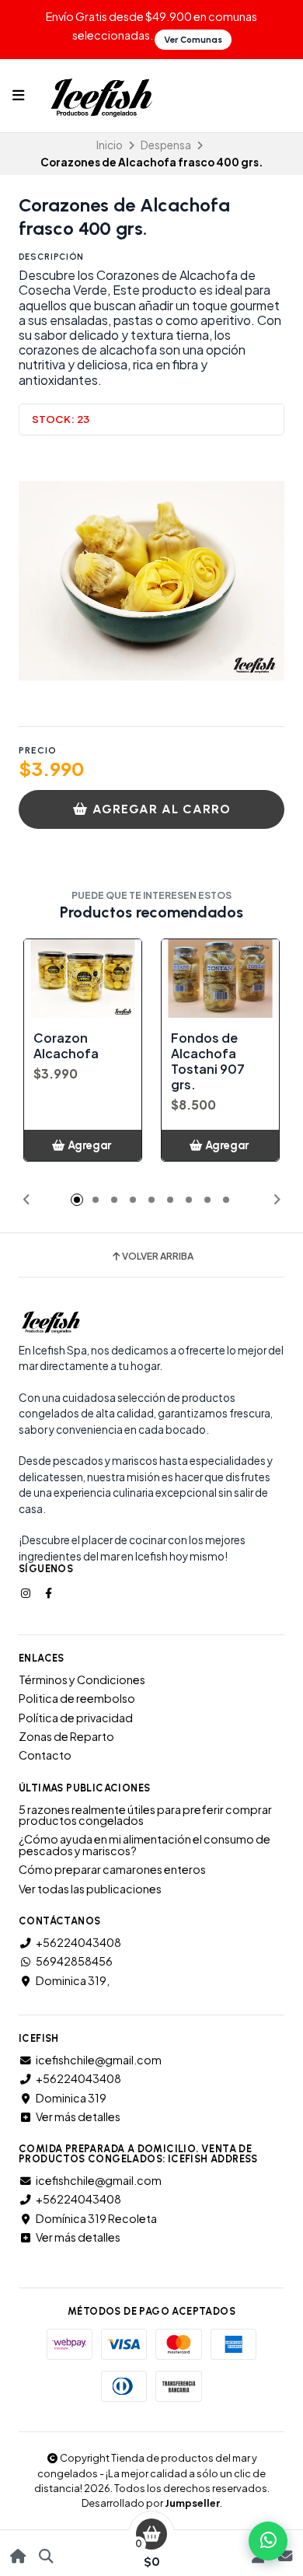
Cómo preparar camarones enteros (112, 1869)
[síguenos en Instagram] (27, 1592)
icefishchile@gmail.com (99, 2060)
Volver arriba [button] (158, 1257)
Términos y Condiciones (82, 1679)
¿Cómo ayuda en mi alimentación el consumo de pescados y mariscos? (145, 1845)
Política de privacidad (76, 1718)
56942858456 (74, 1961)
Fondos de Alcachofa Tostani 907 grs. (208, 1061)
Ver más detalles (78, 2116)
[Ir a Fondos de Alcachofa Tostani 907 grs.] (220, 979)
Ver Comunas (193, 40)
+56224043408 (78, 1942)
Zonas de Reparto (66, 1736)
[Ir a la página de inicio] (18, 2556)
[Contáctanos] (285, 2556)
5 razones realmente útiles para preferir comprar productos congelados (145, 1815)
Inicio (110, 145)
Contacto (45, 1755)
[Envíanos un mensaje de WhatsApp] (268, 2541)
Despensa (166, 145)
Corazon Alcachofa (66, 1046)
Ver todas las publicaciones (90, 1889)
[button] (26, 1200)
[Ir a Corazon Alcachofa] (83, 979)
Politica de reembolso (77, 1698)
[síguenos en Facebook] (50, 1592)
